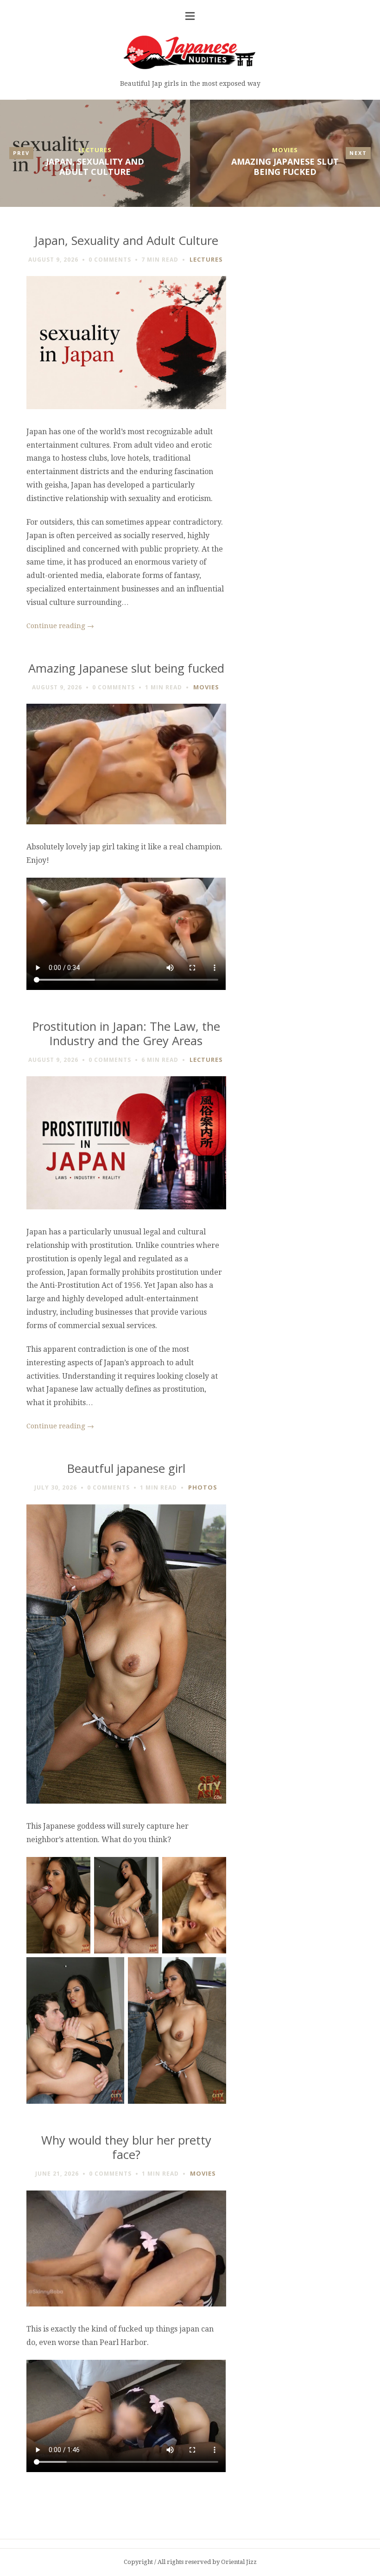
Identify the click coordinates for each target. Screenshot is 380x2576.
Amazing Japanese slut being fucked (285, 167)
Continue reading (60, 626)
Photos (203, 1487)
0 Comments (110, 260)
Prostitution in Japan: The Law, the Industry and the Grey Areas (126, 1034)
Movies (285, 150)
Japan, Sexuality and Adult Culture (95, 167)
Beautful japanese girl (126, 1468)
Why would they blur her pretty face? (126, 2147)
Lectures (95, 150)
